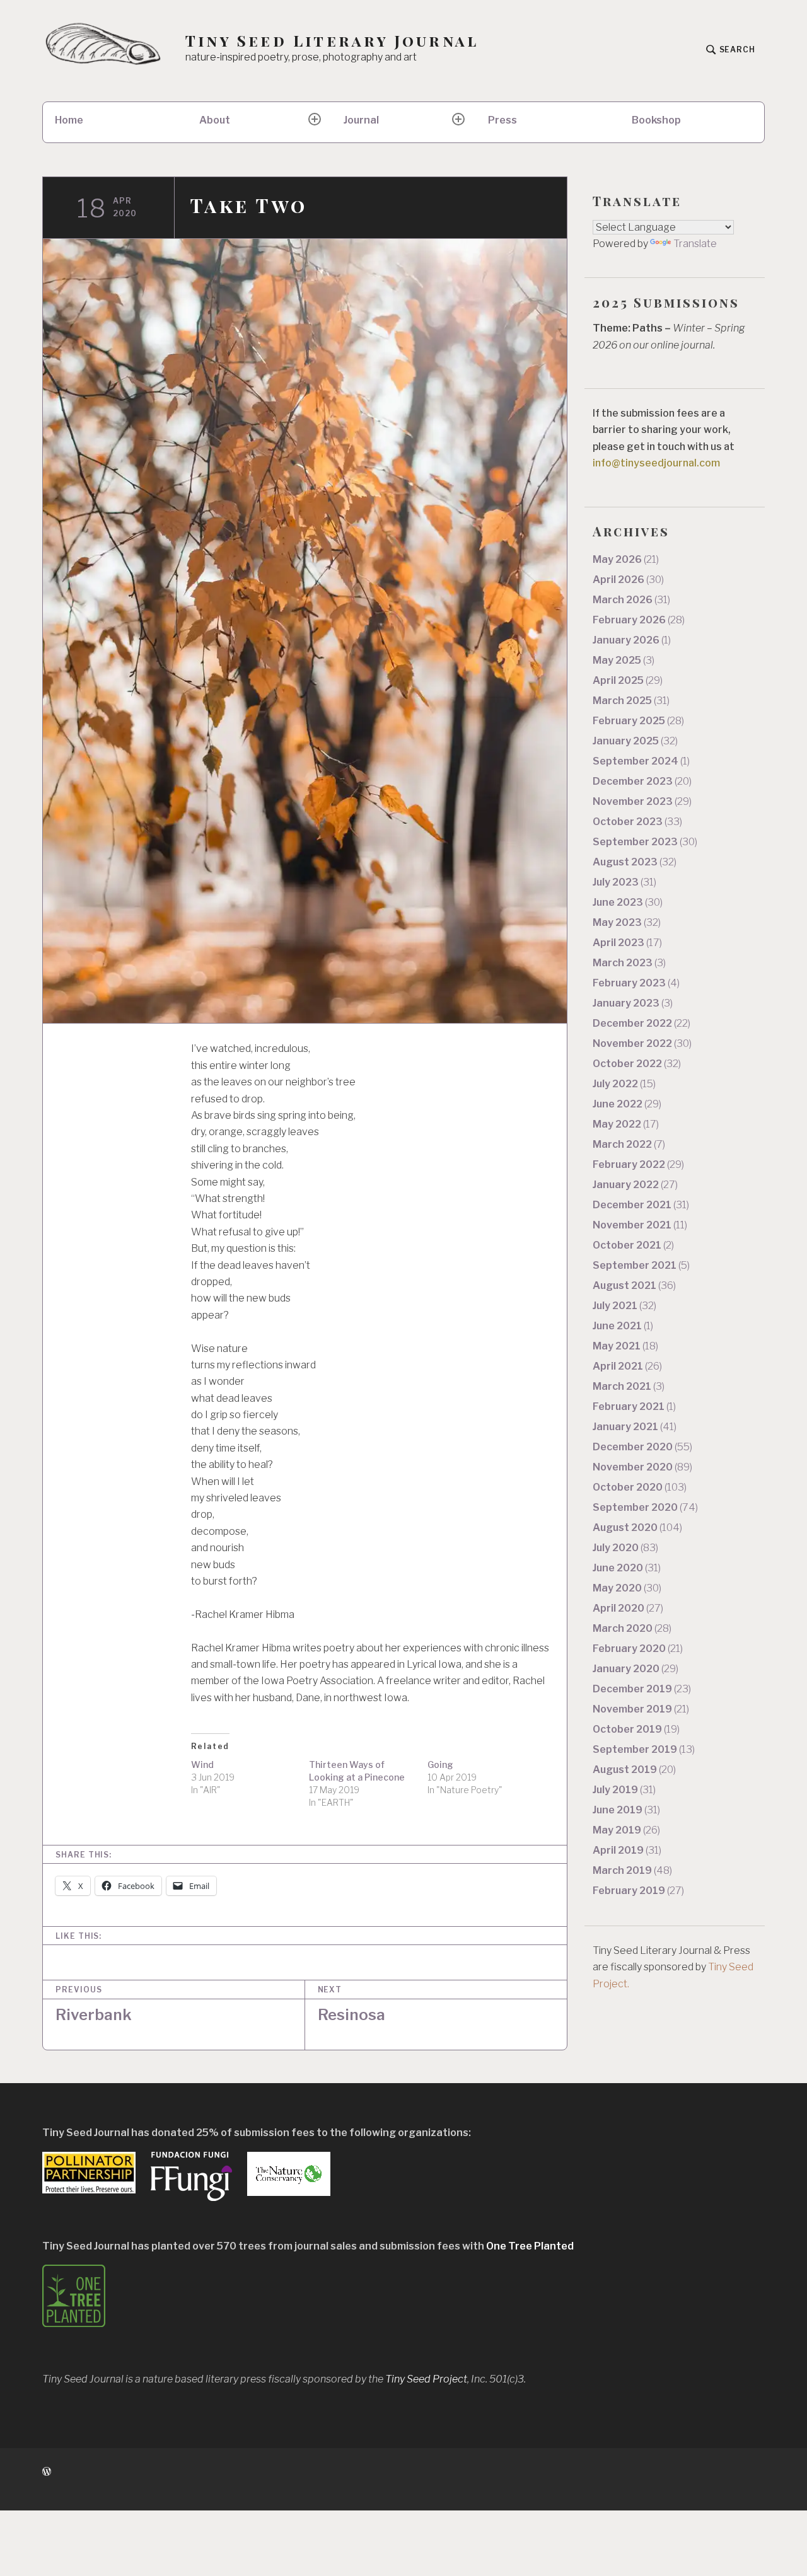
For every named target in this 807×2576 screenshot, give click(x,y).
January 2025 (635, 741)
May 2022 (626, 1124)
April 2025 (628, 680)
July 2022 (624, 1084)
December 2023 (642, 781)
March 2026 (631, 600)
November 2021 (640, 1225)
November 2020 (642, 1467)
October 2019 (636, 1729)
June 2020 (627, 1568)
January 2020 (636, 1669)
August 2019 (634, 1770)
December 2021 (641, 1205)
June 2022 (627, 1104)
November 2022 (642, 1043)
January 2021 (635, 1427)
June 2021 (623, 1326)
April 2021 (627, 1366)
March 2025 (631, 701)
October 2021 (633, 1245)
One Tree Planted (530, 2246)
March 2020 (632, 1628)
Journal (361, 120)
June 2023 (628, 902)
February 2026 (639, 620)
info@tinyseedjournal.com (656, 463)
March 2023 (629, 963)
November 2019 (641, 1709)
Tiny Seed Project (426, 2379)
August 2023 (635, 862)
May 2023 (627, 922)
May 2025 (624, 660)
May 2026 (626, 559)
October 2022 (637, 1064)
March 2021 (629, 1386)
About (215, 120)
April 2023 (627, 943)
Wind (202, 1765)
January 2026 (632, 640)
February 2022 (638, 1164)
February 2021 (634, 1406)
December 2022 (642, 1023)
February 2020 (638, 1649)
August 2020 (637, 1528)
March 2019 (632, 1870)
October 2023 (637, 822)
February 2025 (638, 721)
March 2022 (629, 1144)
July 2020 (625, 1548)
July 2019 (624, 1790)
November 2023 (642, 801)
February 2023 (636, 983)
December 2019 (642, 1689)
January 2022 (635, 1185)
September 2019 (644, 1749)
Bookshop (656, 120)
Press (502, 120)
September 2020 (645, 1507)
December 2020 (642, 1447)
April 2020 (628, 1608)
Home (69, 120)
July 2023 (624, 882)
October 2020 (640, 1487)
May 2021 (625, 1346)
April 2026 (628, 580)
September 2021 (641, 1265)
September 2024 (641, 761)
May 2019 (626, 1830)
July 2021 (624, 1306)
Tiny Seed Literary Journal (332, 41)
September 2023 (645, 842)
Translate (695, 244)
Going (440, 1765)
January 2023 (633, 1003)
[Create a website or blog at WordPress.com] (47, 2472)
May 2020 (627, 1588)
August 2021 (634, 1285)
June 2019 (626, 1810)
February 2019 (638, 1891)
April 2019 (627, 1850)
